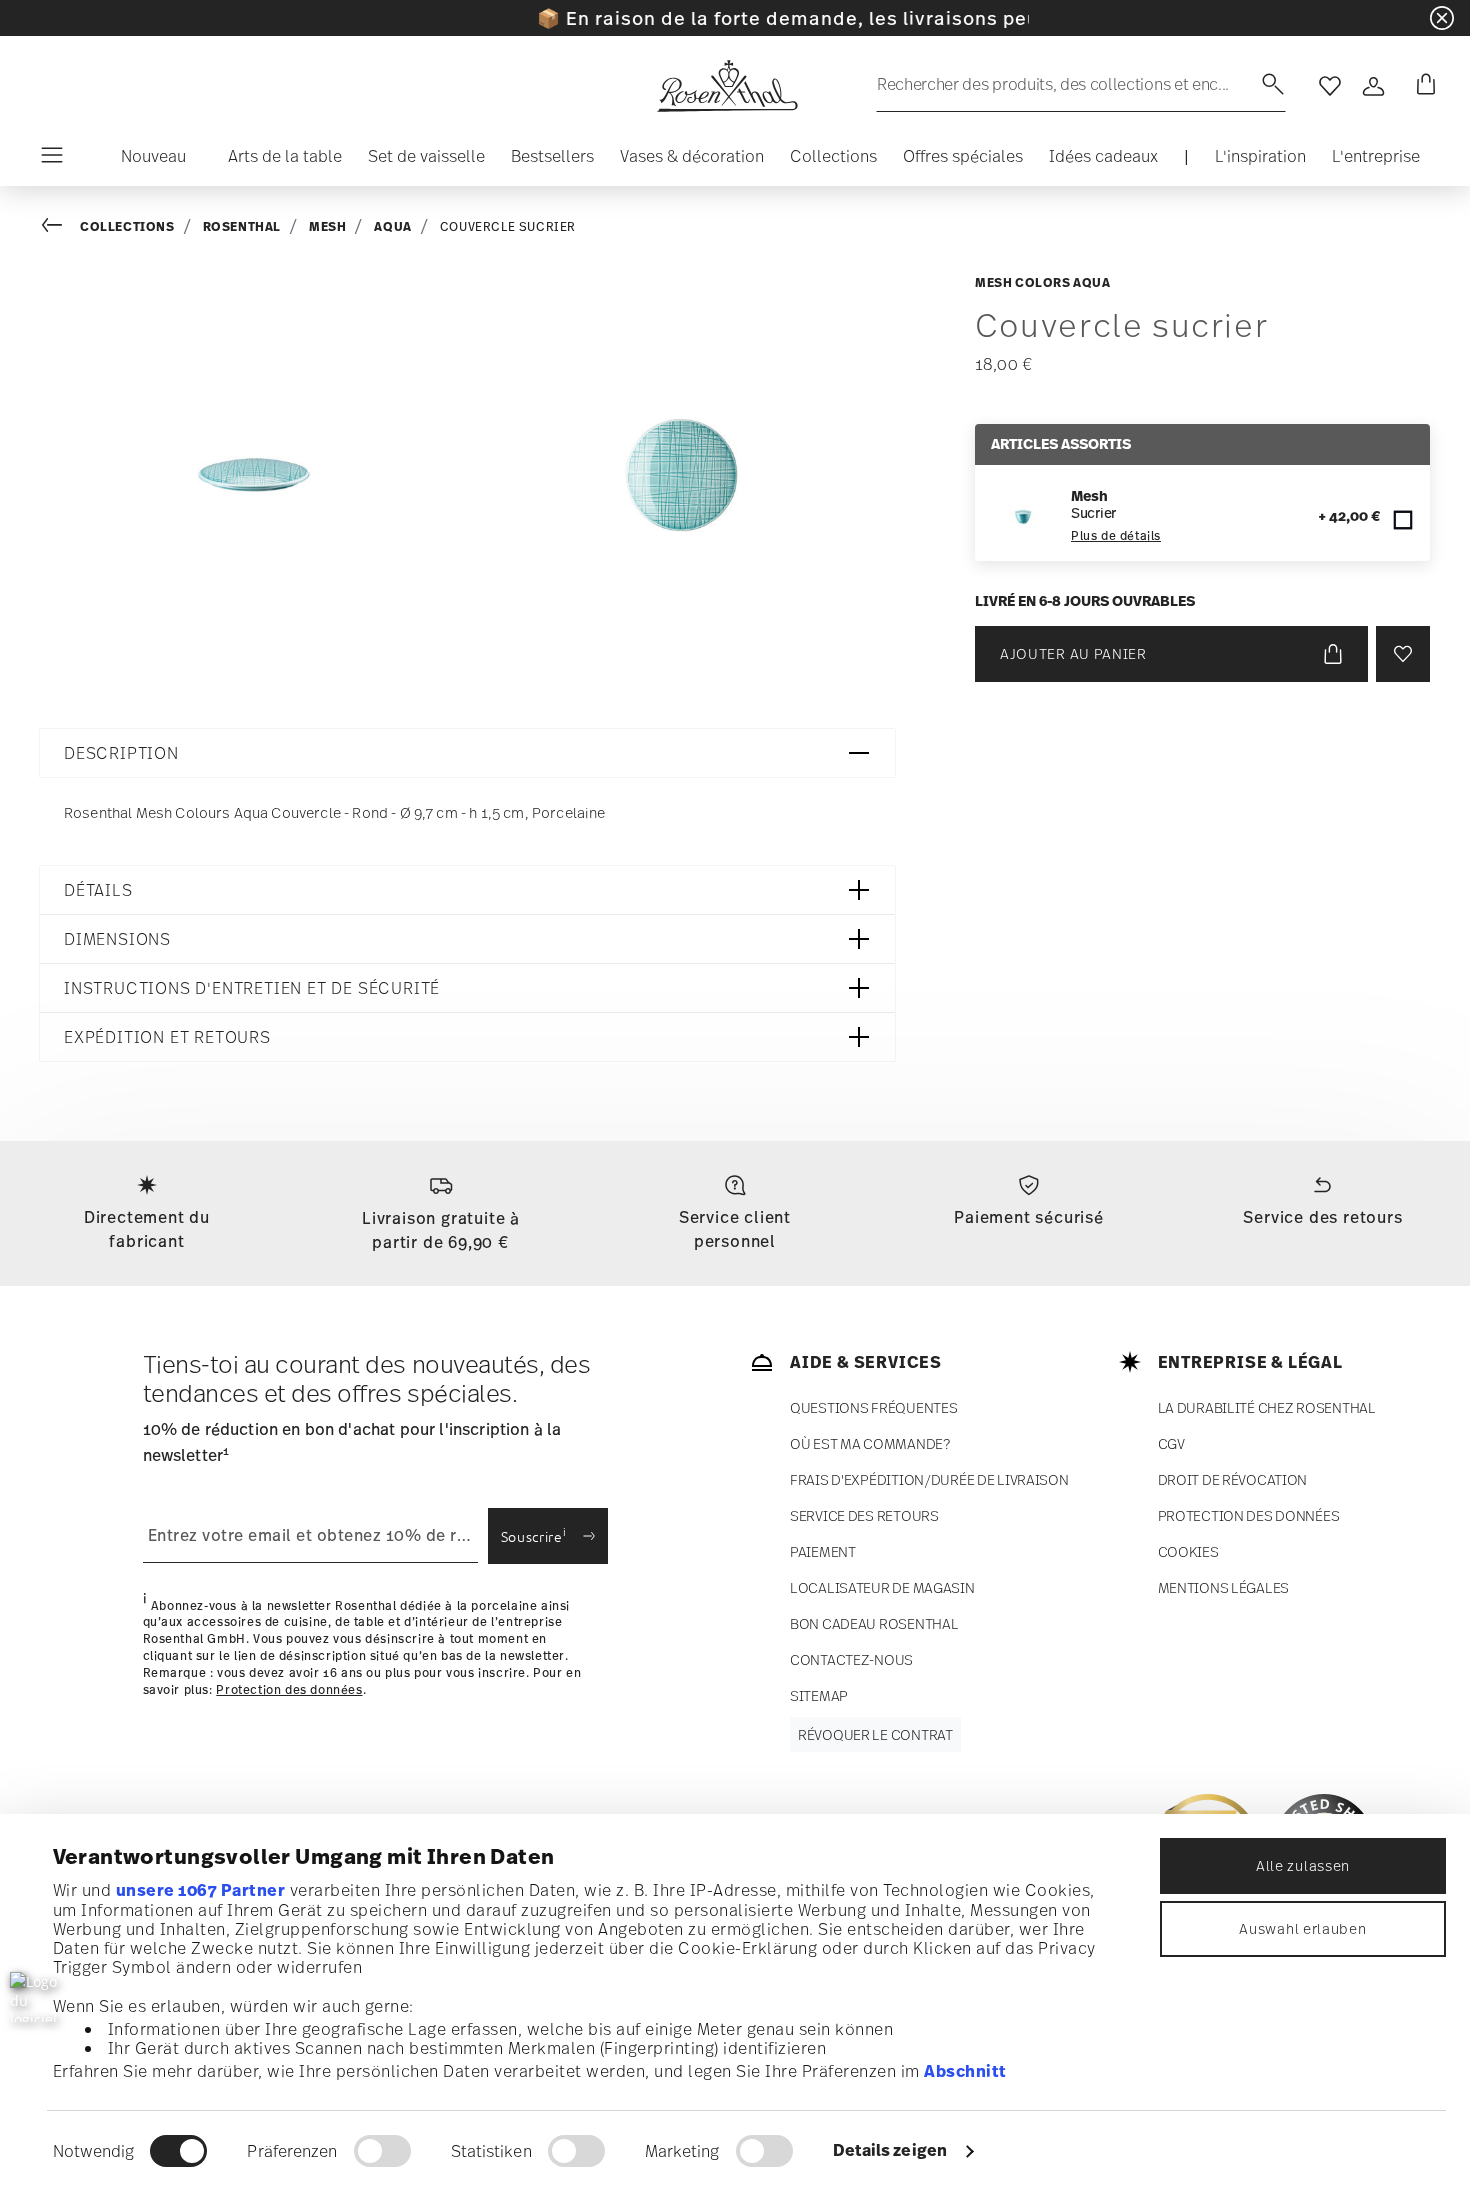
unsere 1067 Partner (201, 1890)
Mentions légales (1224, 1587)
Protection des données (289, 1689)
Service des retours (1322, 1217)
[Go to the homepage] (727, 86)
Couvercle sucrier (508, 227)
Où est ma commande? (870, 1443)
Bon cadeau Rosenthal (874, 1623)
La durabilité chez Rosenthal (1267, 1407)
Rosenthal (242, 226)
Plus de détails (1116, 536)
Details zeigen (890, 2150)
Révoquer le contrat (875, 1734)
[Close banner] (1442, 18)
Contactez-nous (851, 1659)
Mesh (327, 226)
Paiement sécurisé (1029, 1217)
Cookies (1188, 1551)
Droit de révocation (1233, 1479)
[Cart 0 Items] (1422, 86)
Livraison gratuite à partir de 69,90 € (441, 1230)
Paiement (823, 1551)
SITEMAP (819, 1695)
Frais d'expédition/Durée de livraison (929, 1479)
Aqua (392, 226)
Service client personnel (735, 1229)
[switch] (382, 2151)
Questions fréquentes (873, 1407)
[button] (145, 161)
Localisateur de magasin (882, 1587)
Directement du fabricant (147, 1229)
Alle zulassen (1303, 1865)
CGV (1171, 1443)
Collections (127, 226)
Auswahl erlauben (1302, 1928)
